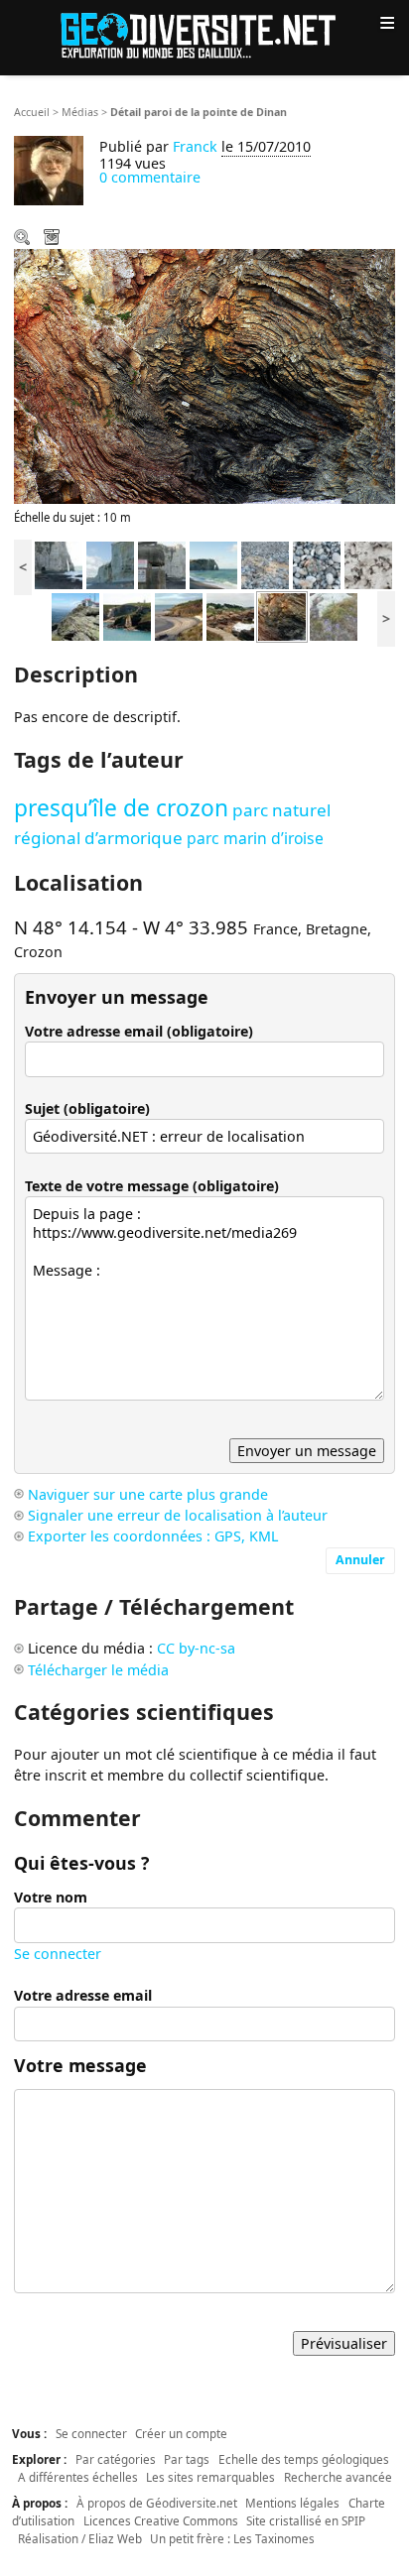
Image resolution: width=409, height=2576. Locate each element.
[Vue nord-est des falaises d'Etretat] (110, 564)
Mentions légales (292, 2503)
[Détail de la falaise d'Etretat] (368, 564)
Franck (195, 146)
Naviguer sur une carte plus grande (148, 1494)
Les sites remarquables (210, 2477)
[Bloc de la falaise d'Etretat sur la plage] (265, 564)
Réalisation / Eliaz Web (80, 2538)
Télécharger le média (54, 239)
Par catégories (116, 2459)
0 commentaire (150, 177)
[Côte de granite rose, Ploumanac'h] (230, 615)
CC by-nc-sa (196, 1648)
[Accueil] (204, 34)
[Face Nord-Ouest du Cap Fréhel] (127, 615)
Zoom (24, 239)
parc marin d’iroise (255, 838)
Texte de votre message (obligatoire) (152, 1186)
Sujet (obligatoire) (87, 1108)
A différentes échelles (78, 2477)
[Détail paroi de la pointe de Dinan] (282, 615)
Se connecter (58, 1954)
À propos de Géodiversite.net (157, 2503)
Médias (80, 112)
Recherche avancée (338, 2477)
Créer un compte (181, 2433)
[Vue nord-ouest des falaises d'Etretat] (59, 564)
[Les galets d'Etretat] (317, 564)
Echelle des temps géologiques (304, 2459)
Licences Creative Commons (161, 2520)
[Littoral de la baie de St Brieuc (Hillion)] (179, 615)
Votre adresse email (83, 1995)
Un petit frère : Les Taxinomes (232, 2538)
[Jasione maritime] (334, 615)
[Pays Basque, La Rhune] (75, 615)
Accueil (32, 112)
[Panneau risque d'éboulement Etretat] (162, 564)
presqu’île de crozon (121, 808)
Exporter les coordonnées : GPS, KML (153, 1536)
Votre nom (51, 1897)
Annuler (360, 1560)
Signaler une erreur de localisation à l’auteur (178, 1515)
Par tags (187, 2459)
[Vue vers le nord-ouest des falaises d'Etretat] (213, 564)
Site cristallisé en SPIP (306, 2520)
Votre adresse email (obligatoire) (139, 1031)
